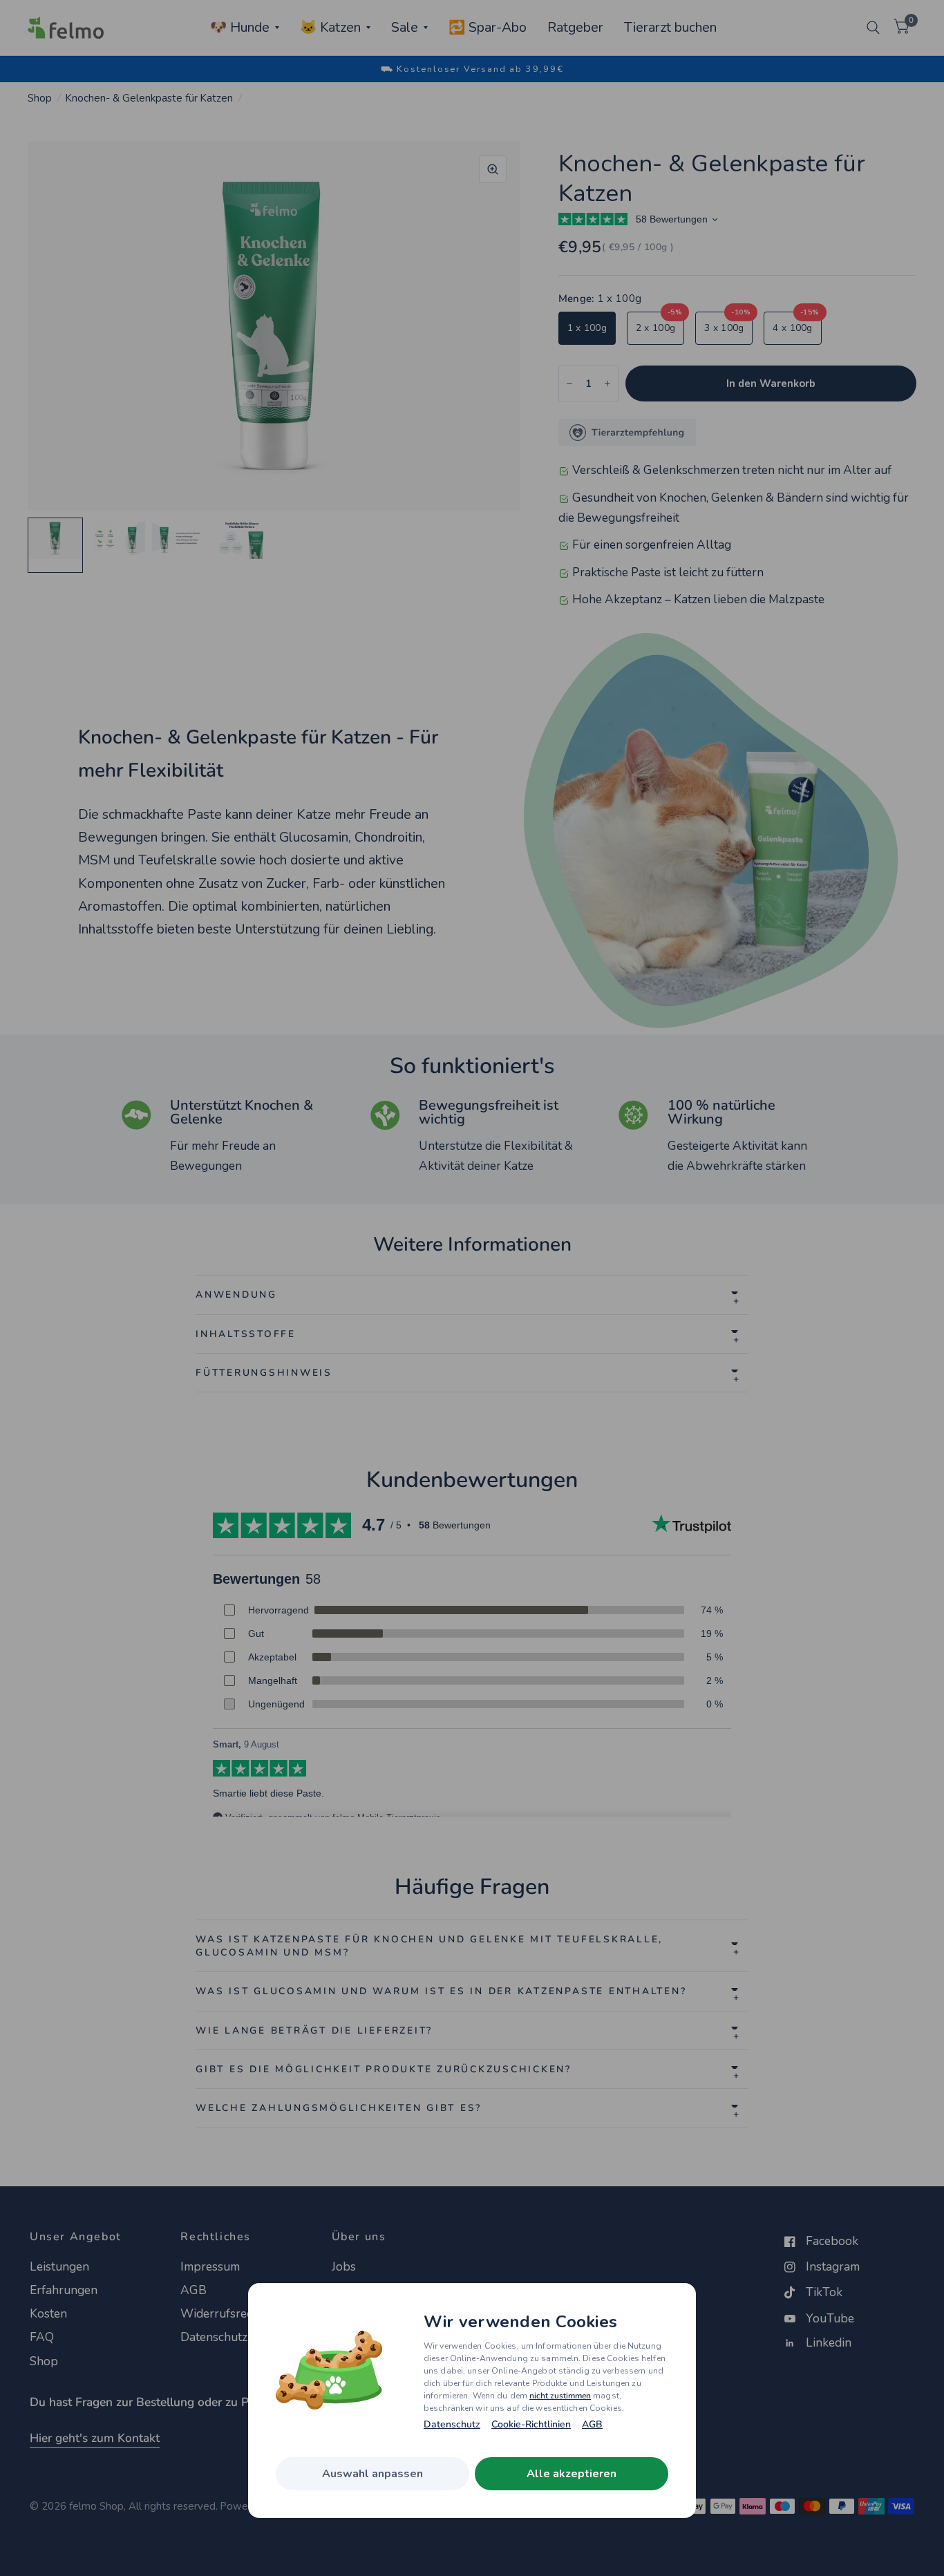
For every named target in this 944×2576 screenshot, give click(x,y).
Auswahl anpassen (372, 2474)
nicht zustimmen (560, 2396)
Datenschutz (452, 2425)
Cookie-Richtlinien (531, 2425)
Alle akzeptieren (572, 2474)
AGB (592, 2425)
